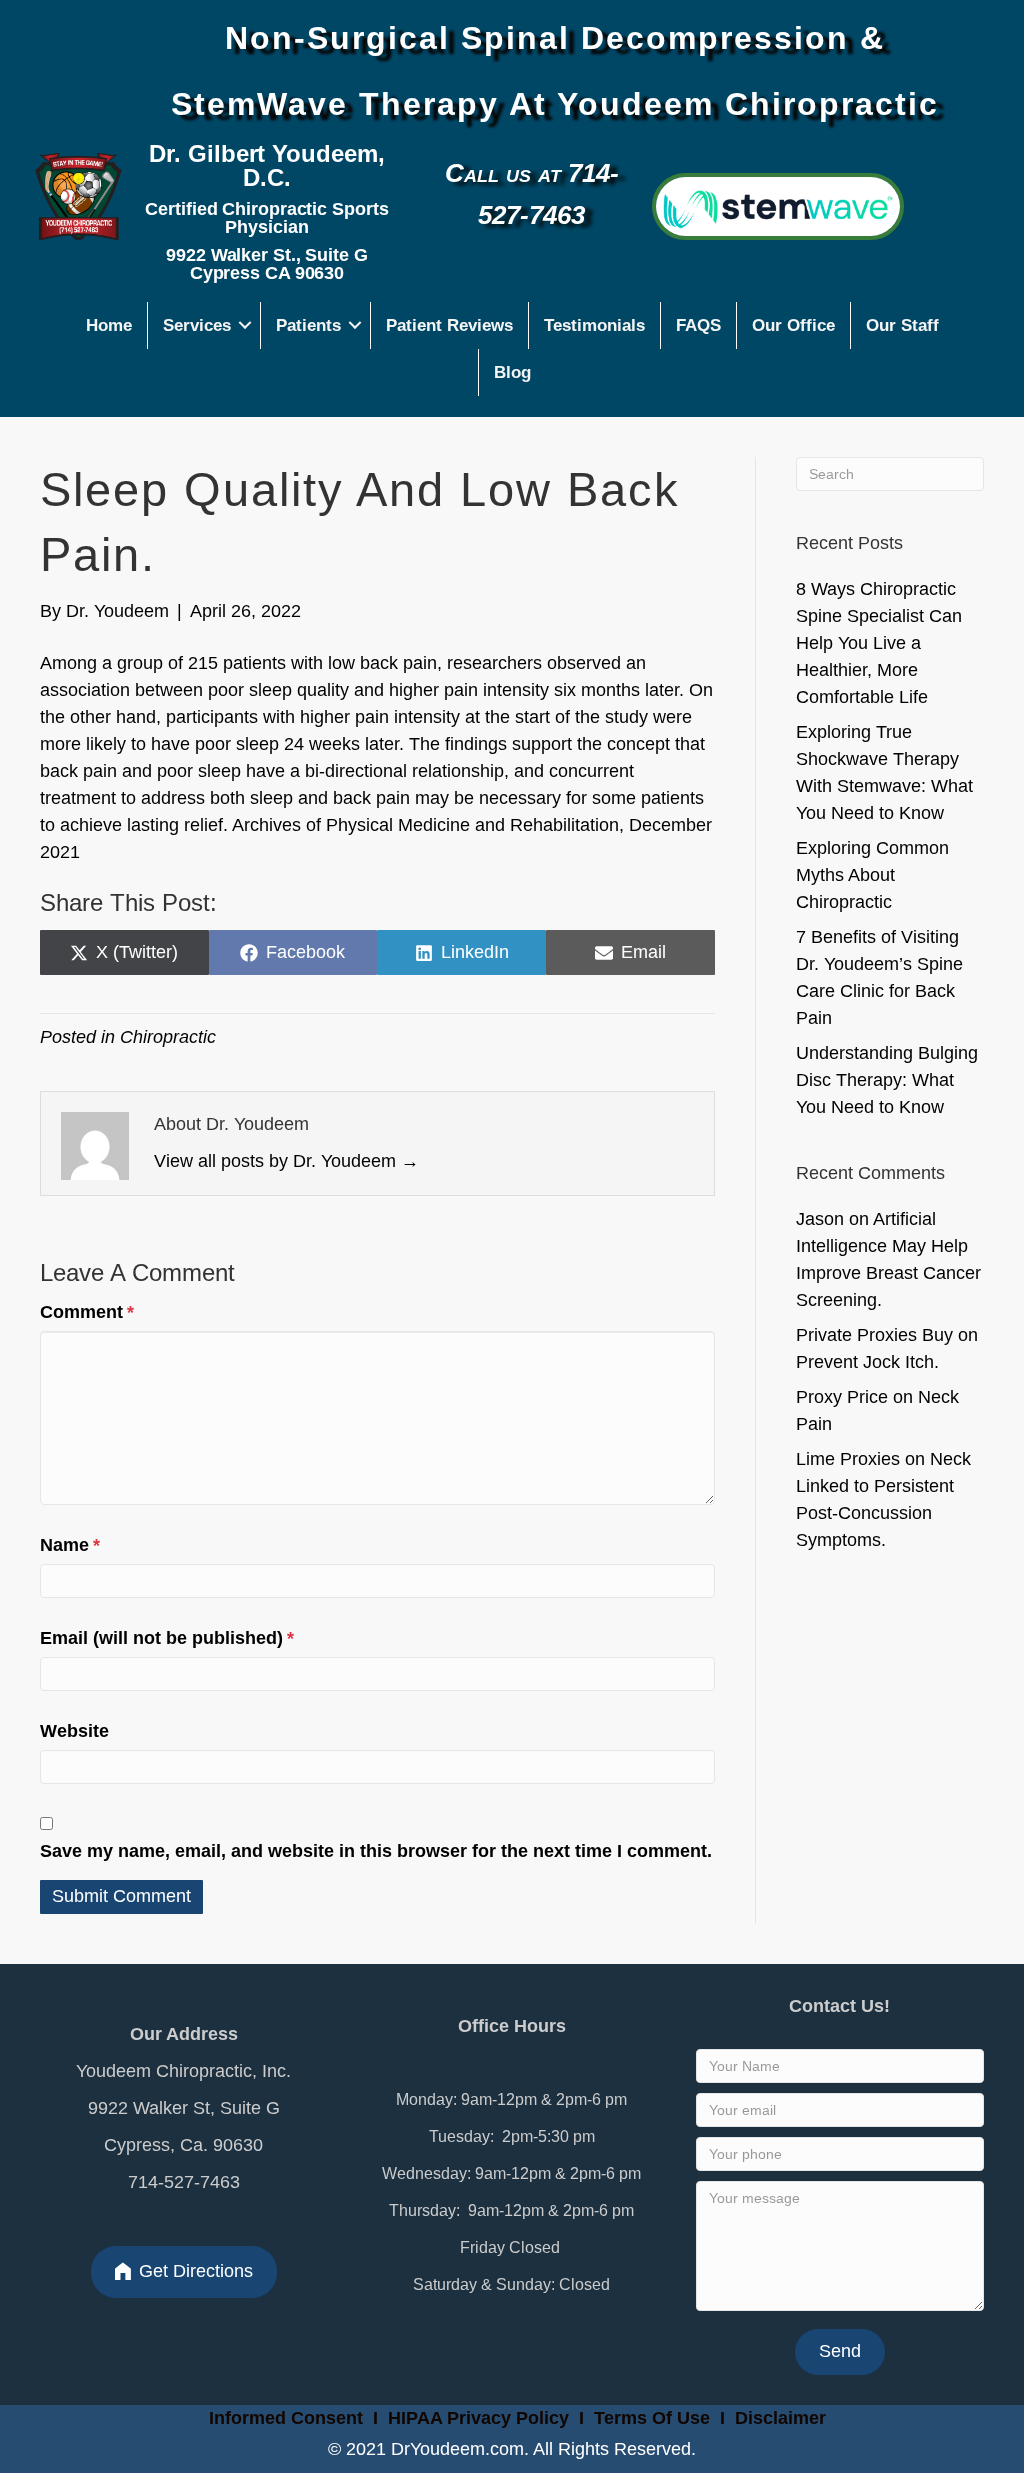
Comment (87, 1312)
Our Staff (902, 325)
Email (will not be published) (167, 1638)
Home (109, 325)
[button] (245, 325)
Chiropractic (168, 1037)
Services (197, 325)
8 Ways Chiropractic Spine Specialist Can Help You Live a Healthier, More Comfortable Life (879, 643)
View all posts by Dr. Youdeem (286, 1161)
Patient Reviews (449, 325)
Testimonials (594, 325)
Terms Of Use (654, 2418)
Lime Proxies (848, 1459)
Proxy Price (842, 1397)
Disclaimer (780, 2418)
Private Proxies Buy (874, 1335)
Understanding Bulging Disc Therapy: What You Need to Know (887, 1080)
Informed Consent (283, 2418)
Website (74, 1731)
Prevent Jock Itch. (867, 1362)
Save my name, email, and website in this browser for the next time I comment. (376, 1851)
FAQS (698, 325)
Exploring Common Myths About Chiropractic (872, 875)
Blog (512, 372)
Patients (308, 325)
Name (70, 1545)
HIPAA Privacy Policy (478, 2418)
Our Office (793, 325)
